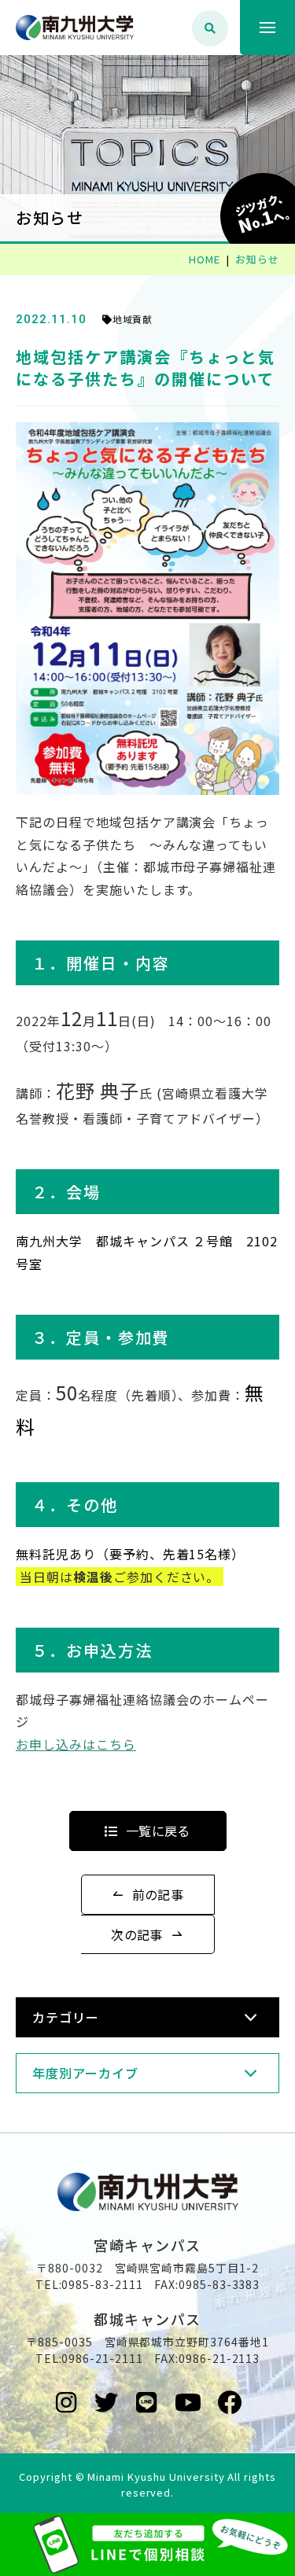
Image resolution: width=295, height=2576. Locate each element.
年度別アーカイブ (85, 2073)
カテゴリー (66, 2017)
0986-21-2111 (102, 2358)
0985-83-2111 (102, 2284)
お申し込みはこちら (76, 1744)
